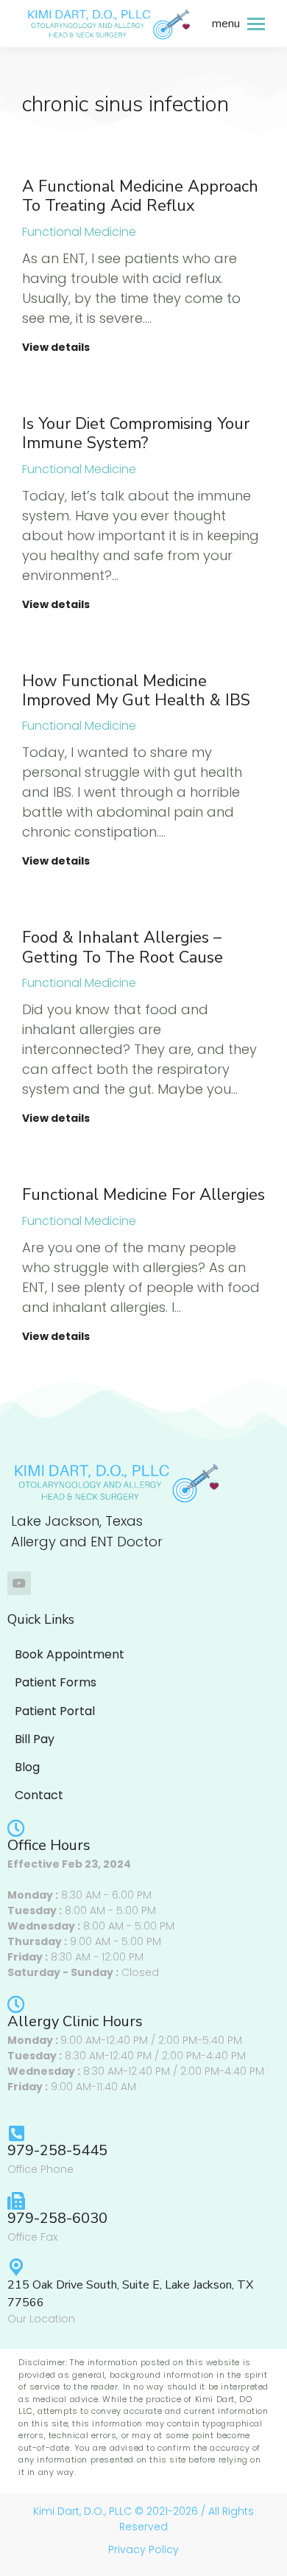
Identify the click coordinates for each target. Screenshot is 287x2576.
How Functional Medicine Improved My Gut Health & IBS (136, 691)
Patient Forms (56, 1682)
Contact (39, 1795)
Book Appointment (70, 1654)
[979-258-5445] (16, 2133)
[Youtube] (19, 1583)
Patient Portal (55, 1711)
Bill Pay (35, 1739)
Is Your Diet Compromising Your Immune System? (136, 433)
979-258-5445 (57, 2150)
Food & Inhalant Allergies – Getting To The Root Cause (123, 947)
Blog (27, 1767)
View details (56, 348)
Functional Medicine (79, 232)
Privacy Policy (143, 2549)
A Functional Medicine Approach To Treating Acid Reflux (140, 196)
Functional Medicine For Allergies (143, 1195)
